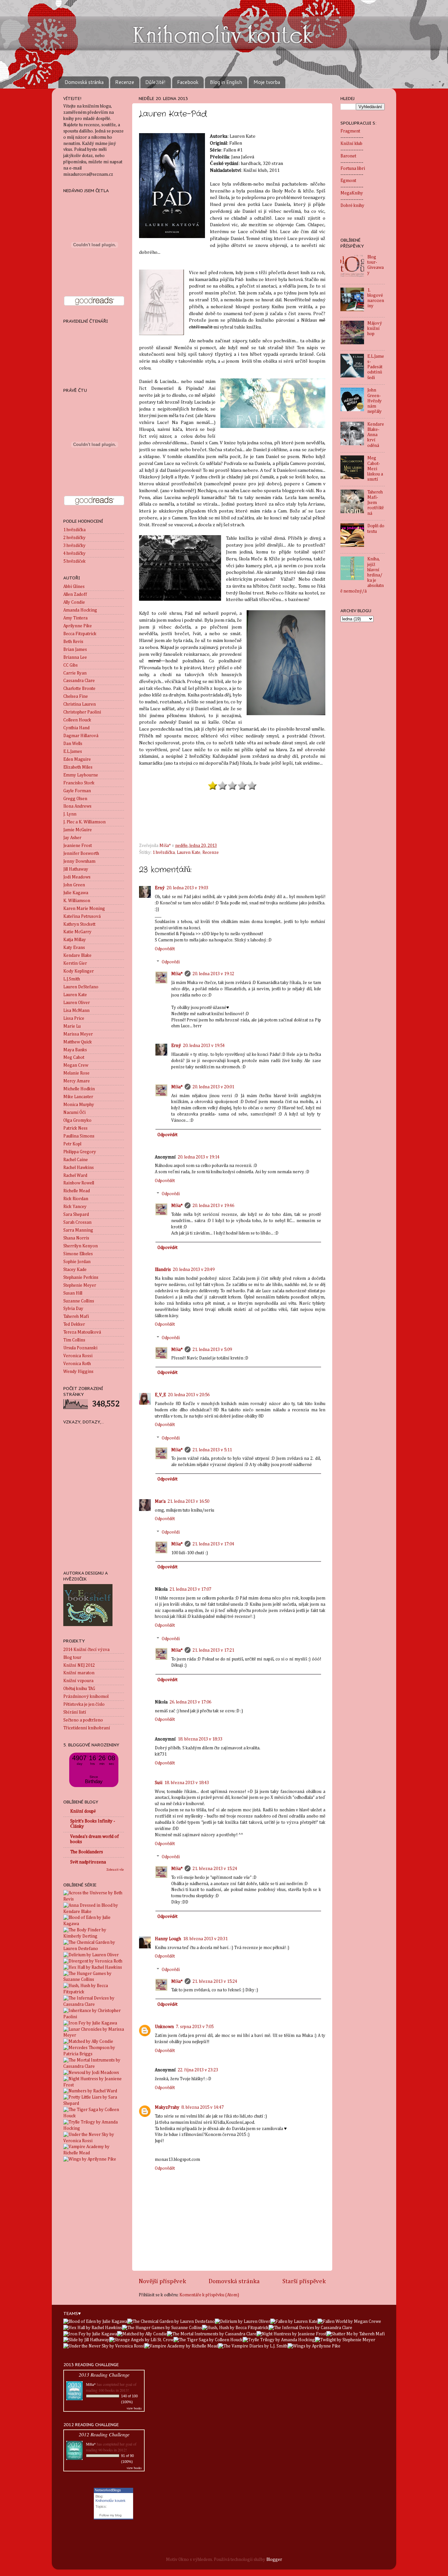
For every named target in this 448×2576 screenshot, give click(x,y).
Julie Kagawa (76, 893)
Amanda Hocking (80, 610)
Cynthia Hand (76, 728)
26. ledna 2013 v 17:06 (190, 1702)
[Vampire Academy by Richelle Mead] (94, 2153)
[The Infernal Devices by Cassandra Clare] (94, 2004)
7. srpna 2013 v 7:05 (195, 2027)
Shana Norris (76, 1238)
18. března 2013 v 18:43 (187, 1783)
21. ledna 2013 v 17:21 (213, 1650)
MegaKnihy (352, 193)
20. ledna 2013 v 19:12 (213, 974)
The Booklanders (87, 1852)
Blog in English (226, 82)
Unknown (164, 2027)
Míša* (177, 974)
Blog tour (72, 1658)
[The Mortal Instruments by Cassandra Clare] (94, 2066)
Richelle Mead (77, 1191)
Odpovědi (171, 962)
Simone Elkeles (78, 1254)
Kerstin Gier (75, 963)
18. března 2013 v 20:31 (205, 1939)
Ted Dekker (74, 1324)
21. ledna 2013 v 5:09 (212, 1350)
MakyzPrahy (167, 2107)
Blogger (274, 2560)
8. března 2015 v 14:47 (203, 2107)
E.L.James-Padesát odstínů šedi (376, 367)
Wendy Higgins (78, 1372)
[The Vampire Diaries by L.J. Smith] (253, 2346)
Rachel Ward (75, 1176)
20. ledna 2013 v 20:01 (213, 1087)
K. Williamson (77, 901)
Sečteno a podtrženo (83, 1720)
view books (134, 2408)
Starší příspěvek (304, 2281)
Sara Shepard (76, 1215)
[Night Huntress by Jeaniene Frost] (94, 2085)
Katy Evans (74, 948)
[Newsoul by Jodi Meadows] (91, 2073)
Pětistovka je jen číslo (84, 1704)
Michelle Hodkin (79, 1089)
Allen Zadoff (75, 594)
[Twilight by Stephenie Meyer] (345, 2340)
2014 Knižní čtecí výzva (86, 1650)
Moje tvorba (267, 82)
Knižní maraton (79, 1673)
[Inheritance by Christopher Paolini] (94, 2017)
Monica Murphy (79, 1105)
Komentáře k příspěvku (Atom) (209, 2295)
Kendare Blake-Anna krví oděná (376, 435)
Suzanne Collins (79, 1301)
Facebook (188, 82)
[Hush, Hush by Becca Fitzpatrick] (94, 1992)
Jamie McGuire (78, 830)
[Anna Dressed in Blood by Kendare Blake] (94, 1912)
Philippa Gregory (80, 1152)
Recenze (125, 82)
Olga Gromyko (77, 1120)
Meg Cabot (74, 1057)
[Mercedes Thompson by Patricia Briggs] (94, 2054)
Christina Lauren (80, 704)
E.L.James (73, 752)
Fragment (350, 131)
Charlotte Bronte (79, 689)
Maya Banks (75, 1050)
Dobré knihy (352, 206)
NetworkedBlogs (108, 2490)
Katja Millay (75, 940)
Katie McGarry (77, 932)
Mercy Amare (77, 1081)
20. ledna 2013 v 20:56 (189, 1395)
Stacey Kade (75, 1270)
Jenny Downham (79, 861)
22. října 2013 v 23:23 (198, 2070)
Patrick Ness (75, 1128)
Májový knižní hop (375, 329)
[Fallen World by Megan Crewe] (349, 2322)
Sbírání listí (75, 1712)
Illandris (163, 1270)
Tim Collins (74, 1340)
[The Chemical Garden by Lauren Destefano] (94, 1949)
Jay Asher (72, 838)
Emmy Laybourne (81, 775)
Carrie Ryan (75, 673)
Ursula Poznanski (80, 1348)
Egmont (348, 181)
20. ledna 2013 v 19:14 (199, 1157)
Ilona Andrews (77, 806)
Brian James (75, 650)
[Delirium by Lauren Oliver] (91, 1955)
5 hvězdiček (74, 561)
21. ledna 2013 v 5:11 (212, 1450)
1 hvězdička (164, 853)
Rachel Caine (76, 1160)
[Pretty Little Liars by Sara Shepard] (94, 2103)
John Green (74, 885)
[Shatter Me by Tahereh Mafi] (356, 2334)
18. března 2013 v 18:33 (200, 1739)
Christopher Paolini (82, 712)
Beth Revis (73, 642)
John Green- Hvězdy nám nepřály (375, 401)
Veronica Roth (77, 1364)
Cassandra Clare (79, 681)
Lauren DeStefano (81, 987)
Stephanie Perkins (81, 1278)
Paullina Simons (79, 1136)
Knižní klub (351, 144)
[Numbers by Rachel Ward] (90, 2091)
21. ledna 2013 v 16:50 (188, 1501)
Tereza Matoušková (82, 1332)
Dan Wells (73, 744)
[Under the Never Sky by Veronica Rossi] (94, 2141)
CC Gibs (71, 665)
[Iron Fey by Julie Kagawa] (90, 2023)
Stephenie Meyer (80, 1285)
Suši (159, 1783)
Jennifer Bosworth (81, 854)
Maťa (160, 1501)
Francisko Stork (79, 783)
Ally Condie (74, 602)
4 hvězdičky (74, 553)
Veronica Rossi (78, 1356)
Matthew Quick (78, 1042)
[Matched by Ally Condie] (88, 2042)
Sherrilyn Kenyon (81, 1246)
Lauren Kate (189, 853)
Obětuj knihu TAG (79, 1689)
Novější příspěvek (162, 2281)
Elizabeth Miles (78, 767)
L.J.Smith (72, 979)
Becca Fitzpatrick (80, 634)
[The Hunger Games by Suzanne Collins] (94, 1980)
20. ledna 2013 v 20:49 (194, 1270)
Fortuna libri (353, 169)
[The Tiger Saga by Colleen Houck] (94, 2116)
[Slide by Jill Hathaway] (86, 2340)
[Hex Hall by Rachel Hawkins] (93, 1967)
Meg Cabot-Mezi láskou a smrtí (375, 469)
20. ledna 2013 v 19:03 (187, 888)
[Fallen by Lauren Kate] (294, 2322)
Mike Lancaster (78, 1097)
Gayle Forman (77, 791)
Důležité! (155, 82)
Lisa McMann (76, 1011)
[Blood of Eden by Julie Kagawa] (94, 1924)
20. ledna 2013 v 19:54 (204, 1046)
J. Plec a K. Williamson (84, 822)
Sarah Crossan (77, 1222)
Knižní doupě (83, 1811)
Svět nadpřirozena (88, 1862)
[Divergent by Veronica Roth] (93, 1961)
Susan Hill (73, 1293)
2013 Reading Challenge (104, 2375)
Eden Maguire (77, 759)
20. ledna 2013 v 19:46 (213, 1206)
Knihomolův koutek (111, 2501)
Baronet (348, 156)
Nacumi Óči (74, 1113)
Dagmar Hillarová (81, 736)
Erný (160, 888)
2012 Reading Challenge (104, 2434)
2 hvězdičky (74, 538)
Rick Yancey (75, 1207)
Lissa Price (74, 1018)
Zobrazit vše (115, 1870)
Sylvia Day (73, 1309)
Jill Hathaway (76, 869)
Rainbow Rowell (79, 1183)
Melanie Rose (76, 1073)
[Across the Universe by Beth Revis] (94, 1899)
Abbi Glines (74, 587)
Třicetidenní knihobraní (87, 1728)
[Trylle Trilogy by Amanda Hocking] (94, 2128)
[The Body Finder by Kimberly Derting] (94, 1936)
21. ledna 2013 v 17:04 (213, 1544)
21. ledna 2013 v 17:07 (190, 1589)
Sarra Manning (78, 1230)
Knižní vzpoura (78, 1681)
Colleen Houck (77, 720)
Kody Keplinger (79, 971)
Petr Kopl (72, 1144)
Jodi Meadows (77, 877)
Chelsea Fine (76, 696)
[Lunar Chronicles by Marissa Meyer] (94, 2035)
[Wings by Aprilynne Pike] (90, 2159)
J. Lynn (70, 814)
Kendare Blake (77, 956)
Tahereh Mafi (76, 1317)
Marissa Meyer (78, 1034)
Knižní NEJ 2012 (79, 1665)
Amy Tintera (75, 618)
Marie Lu (72, 1026)
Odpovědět (165, 949)
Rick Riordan (76, 1199)
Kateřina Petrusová (82, 916)
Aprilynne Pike (78, 626)
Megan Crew (76, 1065)
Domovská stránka (84, 82)
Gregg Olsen (75, 799)
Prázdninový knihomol (86, 1697)
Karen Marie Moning (84, 909)
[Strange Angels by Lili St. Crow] (141, 2340)
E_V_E (160, 1395)
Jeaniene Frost (78, 846)
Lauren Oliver (77, 1003)
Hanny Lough (168, 1939)
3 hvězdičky (74, 546)
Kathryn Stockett (79, 924)
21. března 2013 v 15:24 (215, 1869)
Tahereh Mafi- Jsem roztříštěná (376, 503)
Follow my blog (111, 2515)
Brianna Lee (75, 657)
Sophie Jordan (77, 1262)
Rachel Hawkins (79, 1168)
